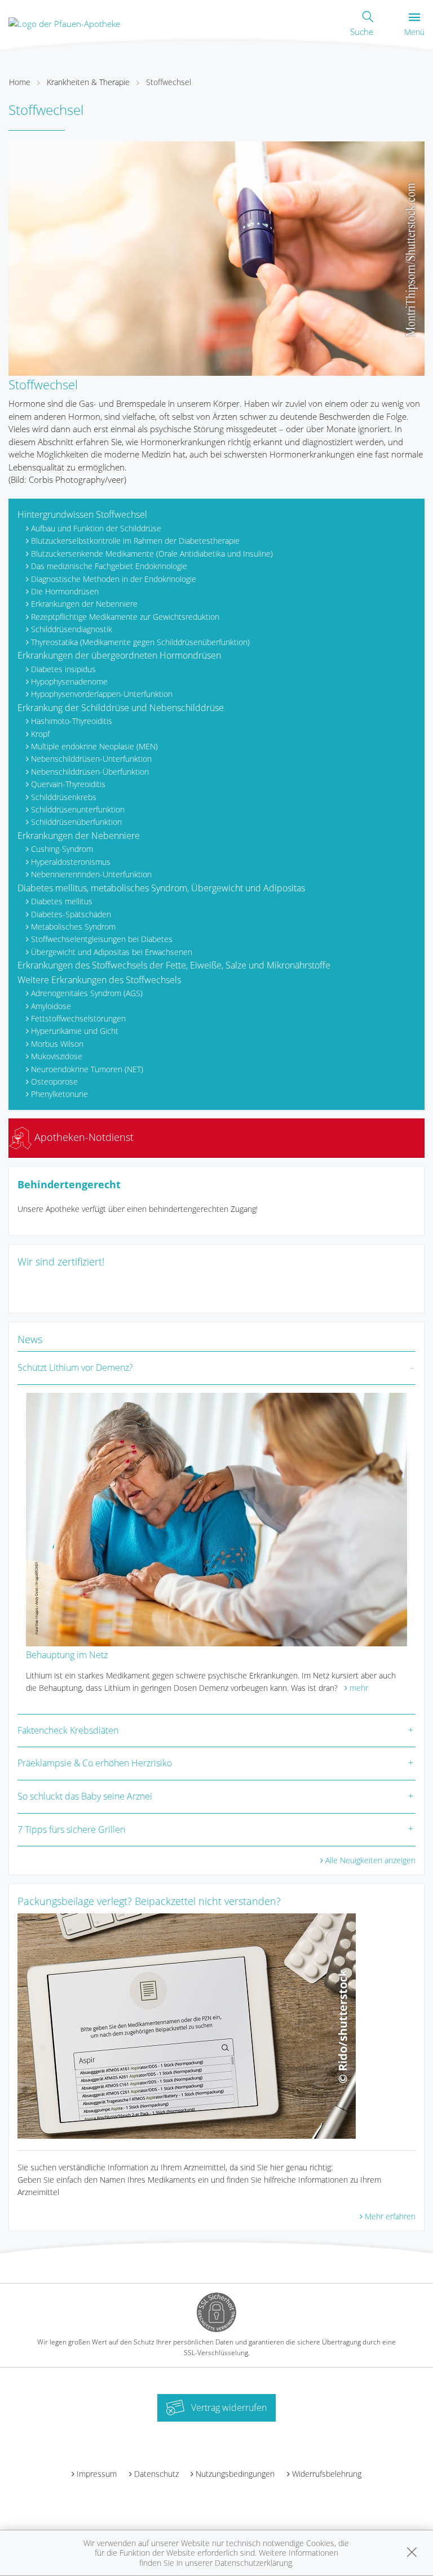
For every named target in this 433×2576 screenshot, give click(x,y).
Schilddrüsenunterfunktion (78, 809)
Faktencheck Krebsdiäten (68, 1730)
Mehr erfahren (390, 2216)
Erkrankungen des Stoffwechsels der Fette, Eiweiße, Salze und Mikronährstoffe (174, 965)
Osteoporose (54, 1082)
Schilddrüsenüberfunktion (76, 822)
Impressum (97, 2474)
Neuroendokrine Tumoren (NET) (87, 1069)
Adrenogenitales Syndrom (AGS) (87, 993)
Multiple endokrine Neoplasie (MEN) (94, 746)
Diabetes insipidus (63, 669)
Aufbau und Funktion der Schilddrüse (96, 528)
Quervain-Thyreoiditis (68, 784)
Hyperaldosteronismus (71, 862)
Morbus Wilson (57, 1044)
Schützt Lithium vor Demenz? (75, 1367)
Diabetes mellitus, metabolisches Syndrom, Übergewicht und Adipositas (161, 888)
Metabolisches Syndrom (73, 927)
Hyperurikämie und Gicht (75, 1031)
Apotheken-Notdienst (83, 1137)
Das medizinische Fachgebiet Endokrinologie (109, 566)
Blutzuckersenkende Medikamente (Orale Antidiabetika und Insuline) (152, 554)
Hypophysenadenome (69, 681)
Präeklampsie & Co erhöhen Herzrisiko (95, 1763)
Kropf (40, 734)
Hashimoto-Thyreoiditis (72, 721)
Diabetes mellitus (62, 901)
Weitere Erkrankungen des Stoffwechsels (99, 980)
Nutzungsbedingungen (235, 2474)
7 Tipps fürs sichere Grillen (71, 1829)
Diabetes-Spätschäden (71, 914)
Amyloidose (51, 1006)
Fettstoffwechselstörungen (78, 1018)
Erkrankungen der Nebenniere (84, 604)
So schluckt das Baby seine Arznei (85, 1796)
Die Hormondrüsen (65, 591)
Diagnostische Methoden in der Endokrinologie (114, 579)
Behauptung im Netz (67, 1655)
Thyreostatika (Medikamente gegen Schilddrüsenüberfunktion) (140, 642)
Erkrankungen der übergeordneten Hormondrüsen (119, 655)
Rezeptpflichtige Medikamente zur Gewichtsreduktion (125, 617)
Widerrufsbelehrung (327, 2474)
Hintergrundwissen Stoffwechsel (82, 514)
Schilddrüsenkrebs (64, 797)
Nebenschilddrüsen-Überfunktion (90, 772)
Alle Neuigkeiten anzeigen (370, 1860)
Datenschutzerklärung (253, 2563)
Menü (414, 32)
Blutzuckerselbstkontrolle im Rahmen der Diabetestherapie (135, 541)
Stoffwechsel (169, 82)
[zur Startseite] (64, 23)
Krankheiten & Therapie (88, 82)
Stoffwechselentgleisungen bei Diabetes (102, 939)
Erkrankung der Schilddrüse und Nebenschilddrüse (121, 708)
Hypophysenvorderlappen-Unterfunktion (102, 694)
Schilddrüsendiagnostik (72, 629)
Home (20, 82)
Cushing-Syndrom (62, 849)
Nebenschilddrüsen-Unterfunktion (91, 759)
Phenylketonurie (59, 1094)
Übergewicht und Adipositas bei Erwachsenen (112, 952)
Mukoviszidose (57, 1056)
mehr (359, 1688)
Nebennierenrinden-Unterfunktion (91, 874)
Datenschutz (156, 2474)
